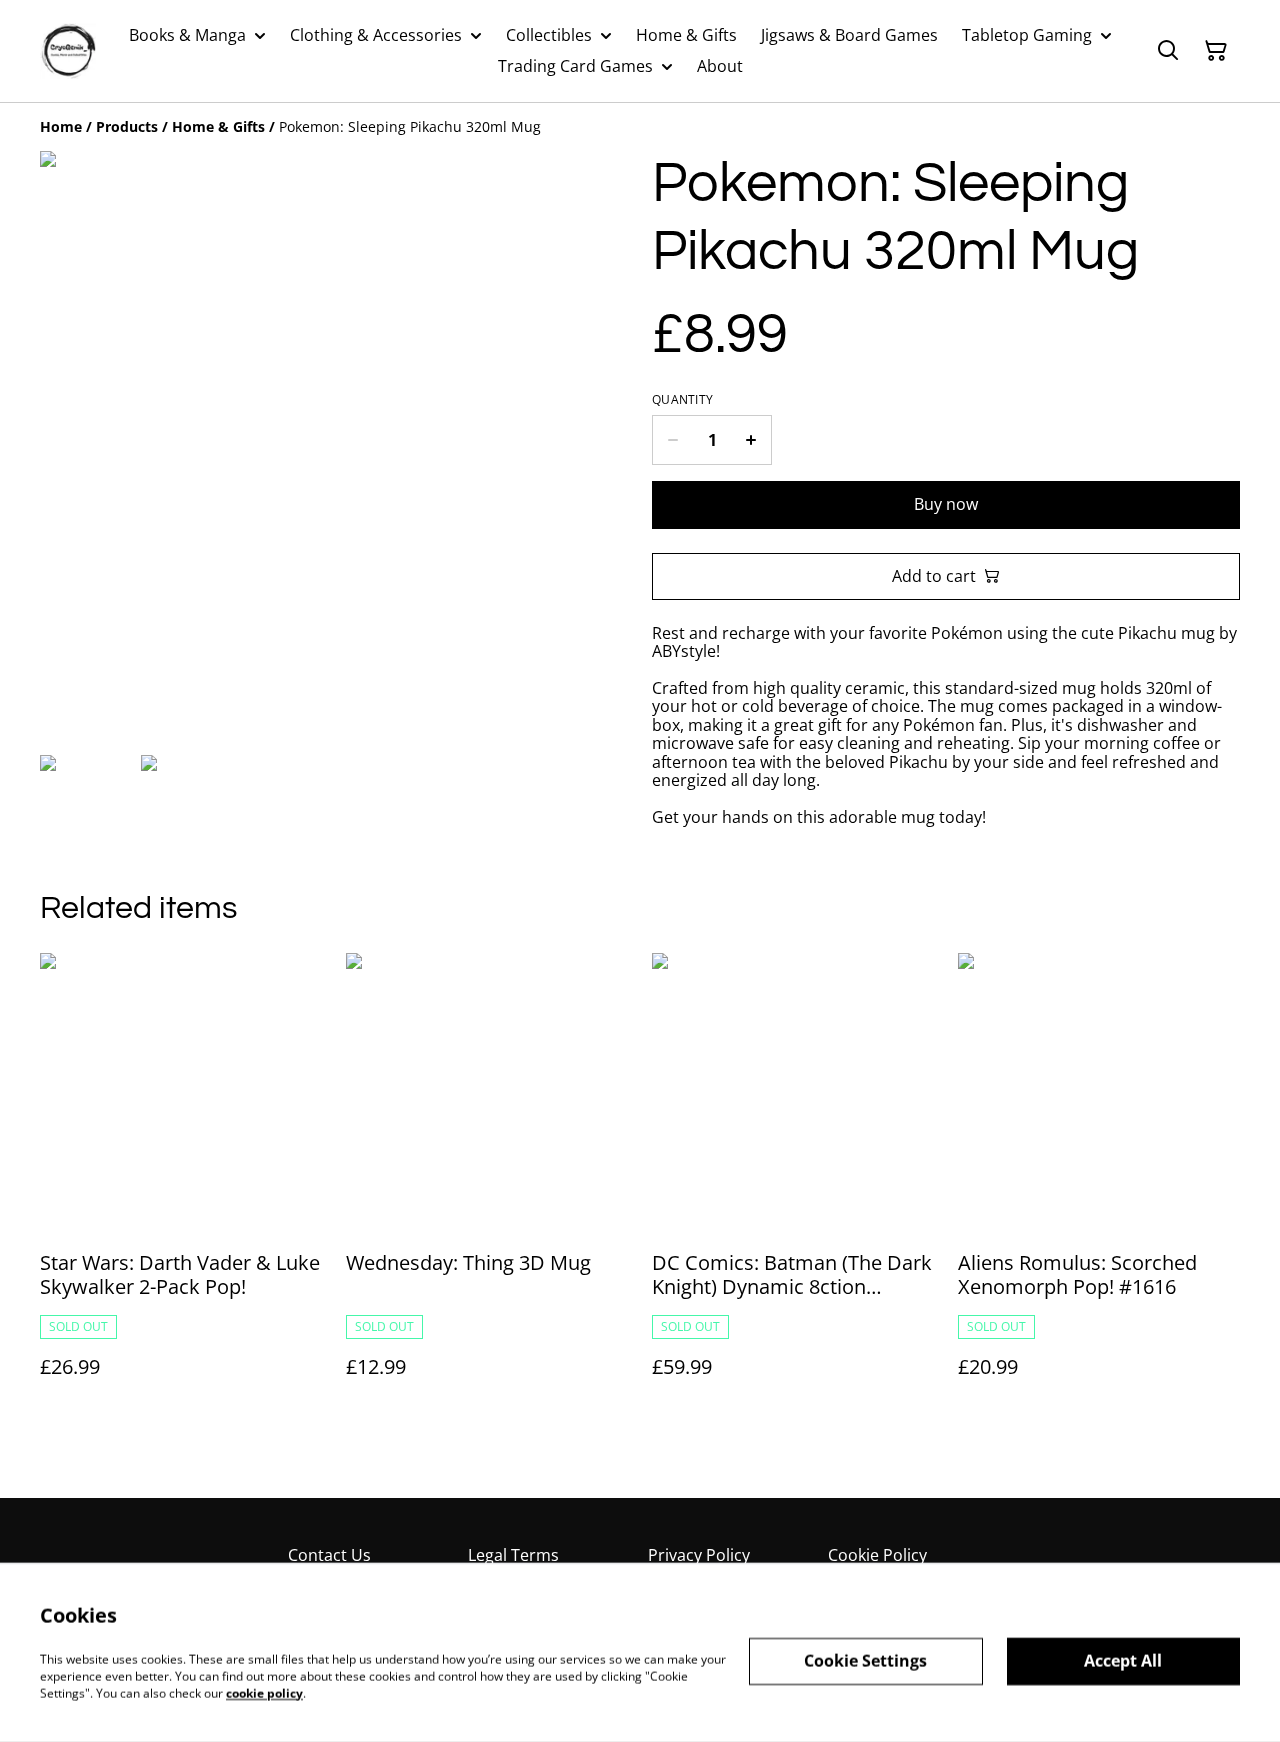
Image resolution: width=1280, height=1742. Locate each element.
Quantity (682, 400)
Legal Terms (513, 1555)
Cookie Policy (877, 1555)
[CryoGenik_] (68, 51)
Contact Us (329, 1555)
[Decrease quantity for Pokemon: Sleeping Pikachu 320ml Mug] (672, 440)
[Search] (1168, 51)
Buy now (946, 504)
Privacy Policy (699, 1555)
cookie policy (264, 1692)
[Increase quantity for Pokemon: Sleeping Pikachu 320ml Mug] (751, 440)
